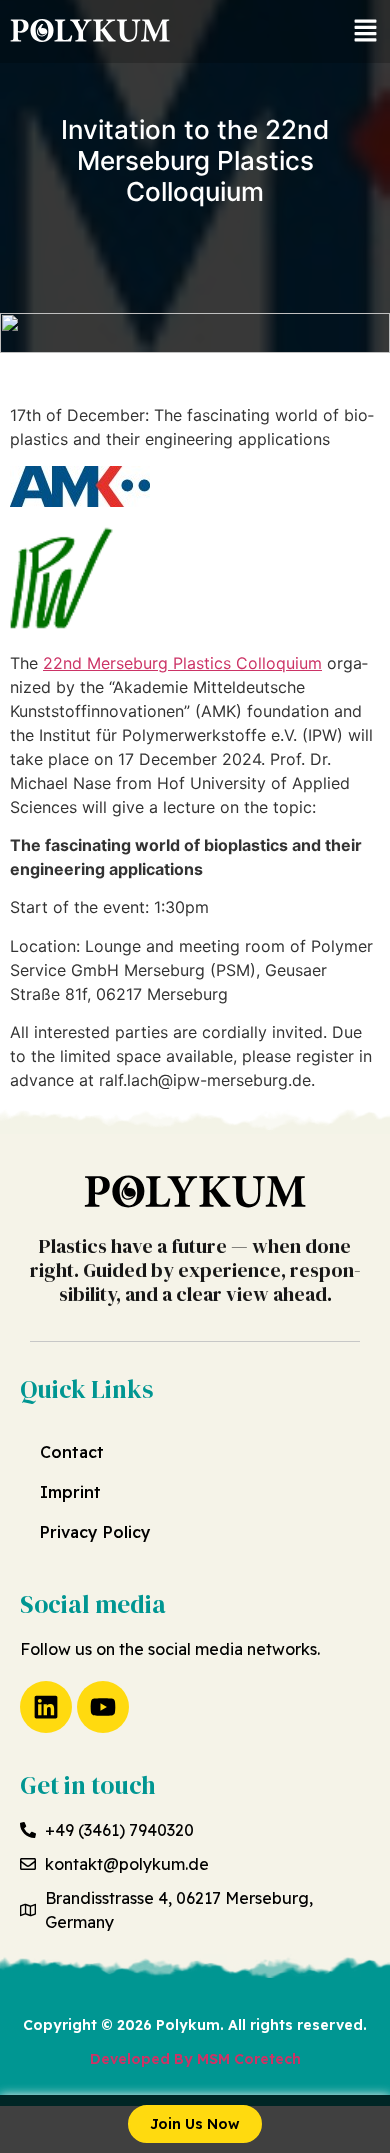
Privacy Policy (95, 1532)
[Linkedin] (46, 1707)
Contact (72, 1452)
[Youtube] (103, 1707)
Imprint (70, 1492)
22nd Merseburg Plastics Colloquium (182, 663)
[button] (365, 31)
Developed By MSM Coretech (195, 2059)
